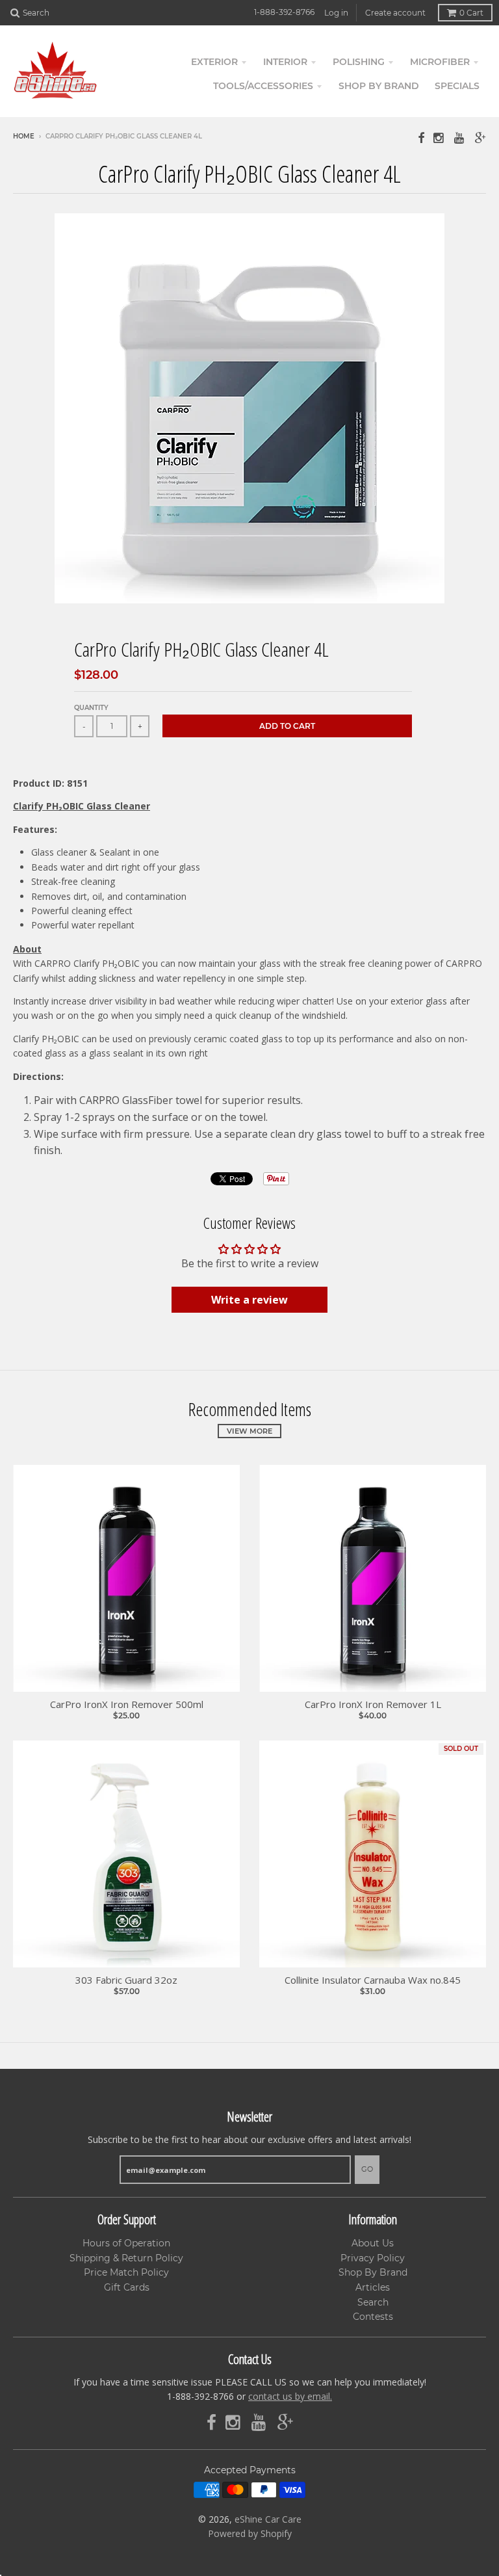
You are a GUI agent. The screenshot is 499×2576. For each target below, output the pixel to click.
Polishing (359, 62)
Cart (471, 13)
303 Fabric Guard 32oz (126, 1980)
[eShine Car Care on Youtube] (460, 138)
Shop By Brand (373, 2272)
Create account (395, 13)
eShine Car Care (268, 2519)
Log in (336, 13)
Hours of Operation (126, 2243)
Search (373, 2302)
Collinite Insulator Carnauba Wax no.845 (373, 1980)
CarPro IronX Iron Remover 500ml (127, 1704)
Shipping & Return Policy (126, 2258)
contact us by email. (290, 2396)
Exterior (214, 62)
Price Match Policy (126, 2272)
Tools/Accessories (263, 86)
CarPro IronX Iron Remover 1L (373, 1704)
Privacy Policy (373, 2258)
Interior (285, 62)
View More (249, 1431)
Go (367, 2169)
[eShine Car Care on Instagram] (439, 138)
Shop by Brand (379, 86)
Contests (373, 2317)
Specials (457, 86)
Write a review (249, 1300)
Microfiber (440, 62)
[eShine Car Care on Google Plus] (480, 138)
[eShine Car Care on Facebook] (421, 138)
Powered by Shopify (250, 2533)
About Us (373, 2243)
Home (24, 136)
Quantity (91, 708)
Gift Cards (127, 2287)
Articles (373, 2287)
